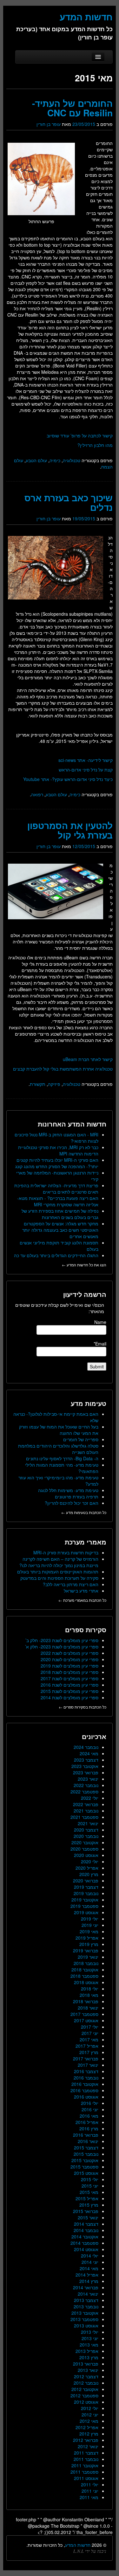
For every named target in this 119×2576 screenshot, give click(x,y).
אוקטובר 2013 (85, 2313)
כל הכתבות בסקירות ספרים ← (83, 1707)
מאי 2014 (89, 2268)
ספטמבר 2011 (84, 2472)
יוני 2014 (90, 2262)
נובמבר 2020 (86, 1836)
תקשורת (38, 1084)
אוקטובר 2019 (85, 1900)
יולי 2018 (90, 1989)
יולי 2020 (90, 1861)
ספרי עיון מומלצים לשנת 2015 (69, 1691)
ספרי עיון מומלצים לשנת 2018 (69, 1672)
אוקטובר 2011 (85, 2465)
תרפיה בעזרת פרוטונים (77, 1497)
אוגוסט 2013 (86, 2326)
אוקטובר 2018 (85, 1970)
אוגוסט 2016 (86, 2097)
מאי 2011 (89, 2497)
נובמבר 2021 (86, 1811)
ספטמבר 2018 (84, 1976)
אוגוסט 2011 (86, 2478)
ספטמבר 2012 (84, 2395)
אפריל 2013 (87, 2351)
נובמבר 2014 (86, 2230)
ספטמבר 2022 (84, 1792)
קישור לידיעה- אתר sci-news (86, 760)
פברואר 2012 (86, 2440)
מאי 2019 (89, 1931)
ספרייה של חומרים (81, 1439)
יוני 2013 (90, 2338)
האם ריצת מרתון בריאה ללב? (71, 1584)
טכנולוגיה (72, 460)
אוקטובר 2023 (85, 1766)
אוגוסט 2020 (86, 1855)
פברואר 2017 (86, 2059)
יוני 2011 (90, 2491)
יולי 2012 (90, 2408)
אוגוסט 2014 (86, 2249)
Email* (100, 1344)
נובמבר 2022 (86, 1785)
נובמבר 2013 (86, 2306)
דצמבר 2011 (86, 2453)
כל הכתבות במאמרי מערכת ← (82, 1600)
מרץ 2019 (89, 1944)
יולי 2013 (90, 2332)
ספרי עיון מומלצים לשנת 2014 (69, 1697)
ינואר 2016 (88, 2141)
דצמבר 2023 (86, 1760)
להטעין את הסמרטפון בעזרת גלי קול (70, 830)
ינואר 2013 (88, 2370)
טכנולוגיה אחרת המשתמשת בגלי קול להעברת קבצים (63, 1069)
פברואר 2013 (86, 2364)
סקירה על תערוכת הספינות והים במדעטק (59, 1578)
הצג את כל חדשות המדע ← (84, 1265)
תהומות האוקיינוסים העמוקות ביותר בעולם (58, 1572)
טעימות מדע (89, 1403)
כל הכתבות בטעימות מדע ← (84, 1512)
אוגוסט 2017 (86, 2020)
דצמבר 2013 (86, 2300)
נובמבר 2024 (86, 1747)
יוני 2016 (90, 2109)
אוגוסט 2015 (86, 2173)
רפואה (37, 794)
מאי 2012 (89, 2421)
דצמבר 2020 (86, 1830)
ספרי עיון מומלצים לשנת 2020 (69, 1659)
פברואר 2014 (86, 2287)
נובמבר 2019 (86, 1893)
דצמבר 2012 (86, 2376)
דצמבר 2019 (86, 1887)
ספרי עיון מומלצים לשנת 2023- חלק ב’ (62, 1640)
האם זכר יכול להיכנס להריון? (72, 1503)
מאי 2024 (89, 1753)
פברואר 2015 (86, 2211)
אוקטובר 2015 (85, 2160)
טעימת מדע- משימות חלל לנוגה (68, 1490)
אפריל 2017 (87, 2046)
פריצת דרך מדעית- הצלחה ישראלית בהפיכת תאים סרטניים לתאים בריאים (56, 1189)
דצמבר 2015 (86, 2148)
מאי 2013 (89, 2345)
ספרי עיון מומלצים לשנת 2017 (69, 1678)
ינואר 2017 (88, 2065)
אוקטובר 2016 (85, 2084)
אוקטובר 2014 (85, 2237)
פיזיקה (54, 1084)
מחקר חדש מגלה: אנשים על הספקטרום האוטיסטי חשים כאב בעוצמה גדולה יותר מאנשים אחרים (60, 1230)
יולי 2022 (90, 1798)
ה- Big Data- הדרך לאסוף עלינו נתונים (62, 1458)
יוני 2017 (90, 2033)
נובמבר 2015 (86, 2154)
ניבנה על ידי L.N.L (90, 2551)
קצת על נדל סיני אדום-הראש (86, 770)
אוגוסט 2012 (86, 2402)
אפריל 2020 (87, 1868)
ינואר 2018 (88, 2008)
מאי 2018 (89, 1995)
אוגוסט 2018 (86, 1982)
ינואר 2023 (88, 1779)
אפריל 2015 (87, 2198)
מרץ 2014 (89, 2281)
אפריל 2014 (87, 2275)
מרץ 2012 (89, 2434)
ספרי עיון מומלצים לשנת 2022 (69, 1653)
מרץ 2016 (89, 2128)
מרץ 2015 (89, 2205)
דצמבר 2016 (86, 2071)
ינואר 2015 (88, 2217)
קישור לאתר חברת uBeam (88, 1059)
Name (100, 1322)
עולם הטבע (36, 460)
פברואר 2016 (86, 2135)
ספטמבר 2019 (84, 1906)
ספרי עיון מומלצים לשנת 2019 (69, 1666)
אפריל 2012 (87, 2427)
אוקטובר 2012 (85, 2389)
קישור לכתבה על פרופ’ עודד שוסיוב (80, 435)
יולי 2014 (90, 2256)
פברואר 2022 (86, 1804)
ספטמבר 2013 (84, 2319)
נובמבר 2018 (86, 1963)
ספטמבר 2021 (84, 1817)
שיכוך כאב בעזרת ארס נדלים (69, 502)
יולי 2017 (90, 2027)
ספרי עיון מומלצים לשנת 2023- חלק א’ (62, 1647)
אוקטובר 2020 (85, 1842)
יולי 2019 (90, 1919)
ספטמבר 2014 (84, 2243)
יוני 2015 (90, 2186)
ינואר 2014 (88, 2294)
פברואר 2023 (86, 1772)
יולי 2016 (90, 2103)
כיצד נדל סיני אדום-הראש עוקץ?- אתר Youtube (68, 779)
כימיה (55, 460)
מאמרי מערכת (86, 1542)
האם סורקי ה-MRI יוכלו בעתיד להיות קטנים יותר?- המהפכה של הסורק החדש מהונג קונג (57, 1163)
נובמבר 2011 (86, 2459)
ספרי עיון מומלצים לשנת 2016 (69, 1685)
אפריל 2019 (87, 1938)
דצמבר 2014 (86, 2224)
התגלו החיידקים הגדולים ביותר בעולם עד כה (56, 1255)
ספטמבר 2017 (84, 2014)
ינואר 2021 (88, 1823)
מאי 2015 (89, 2192)
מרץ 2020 (89, 1874)
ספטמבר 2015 (84, 2167)
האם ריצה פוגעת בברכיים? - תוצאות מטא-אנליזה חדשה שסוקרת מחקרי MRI (58, 1201)
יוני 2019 (90, 1925)
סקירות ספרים (86, 1630)
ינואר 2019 (88, 1957)
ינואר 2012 (88, 2446)
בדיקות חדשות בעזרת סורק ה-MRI (66, 1552)
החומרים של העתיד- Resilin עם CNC (72, 108)
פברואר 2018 (86, 2001)
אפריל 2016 (87, 2122)
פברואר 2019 (86, 1950)
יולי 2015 (90, 2179)
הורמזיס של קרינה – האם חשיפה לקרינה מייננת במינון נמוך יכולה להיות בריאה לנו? (59, 1562)
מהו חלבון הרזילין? (95, 445)
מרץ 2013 (89, 2357)
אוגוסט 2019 (86, 1912)
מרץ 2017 (89, 2052)
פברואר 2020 (86, 1881)
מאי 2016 (89, 2116)
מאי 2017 (89, 2039)
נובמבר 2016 (86, 2078)
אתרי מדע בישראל (81, 1591)
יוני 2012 (90, 2415)
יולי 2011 (90, 2484)
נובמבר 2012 (86, 2383)
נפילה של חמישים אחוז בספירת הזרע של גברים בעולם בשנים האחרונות (60, 1214)
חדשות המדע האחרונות (72, 1124)
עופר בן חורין (49, 124)
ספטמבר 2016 (84, 2090)
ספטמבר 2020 (84, 1849)
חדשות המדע (78, 2545)
